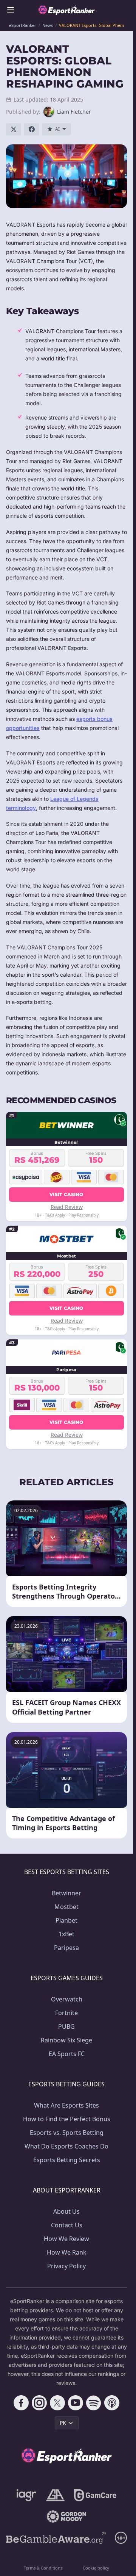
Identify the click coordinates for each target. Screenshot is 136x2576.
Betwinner (66, 1893)
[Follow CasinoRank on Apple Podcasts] (112, 2403)
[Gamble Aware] (56, 2538)
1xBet (66, 1934)
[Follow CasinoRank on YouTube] (76, 2403)
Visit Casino (66, 1194)
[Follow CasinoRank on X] (57, 2403)
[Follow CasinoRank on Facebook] (21, 2403)
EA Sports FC (67, 2054)
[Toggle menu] (11, 10)
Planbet (66, 1920)
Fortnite (66, 2013)
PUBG (66, 2026)
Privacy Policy (66, 2266)
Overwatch (67, 1999)
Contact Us (67, 2225)
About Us (66, 2211)
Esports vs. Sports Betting (67, 2133)
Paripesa (66, 1948)
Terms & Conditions (43, 2568)
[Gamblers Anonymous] (55, 2495)
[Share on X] (14, 129)
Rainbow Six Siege (66, 2040)
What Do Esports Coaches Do (66, 2146)
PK (63, 2423)
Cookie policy (96, 2568)
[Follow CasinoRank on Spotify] (94, 2403)
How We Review (66, 2239)
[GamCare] (95, 2495)
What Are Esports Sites (66, 2105)
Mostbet (66, 1907)
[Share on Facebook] (32, 129)
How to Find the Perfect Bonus (67, 2119)
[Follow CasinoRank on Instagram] (39, 2403)
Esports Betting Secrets (67, 2160)
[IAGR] (27, 2495)
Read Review (67, 1207)
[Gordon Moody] (66, 2516)
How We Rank (67, 2252)
